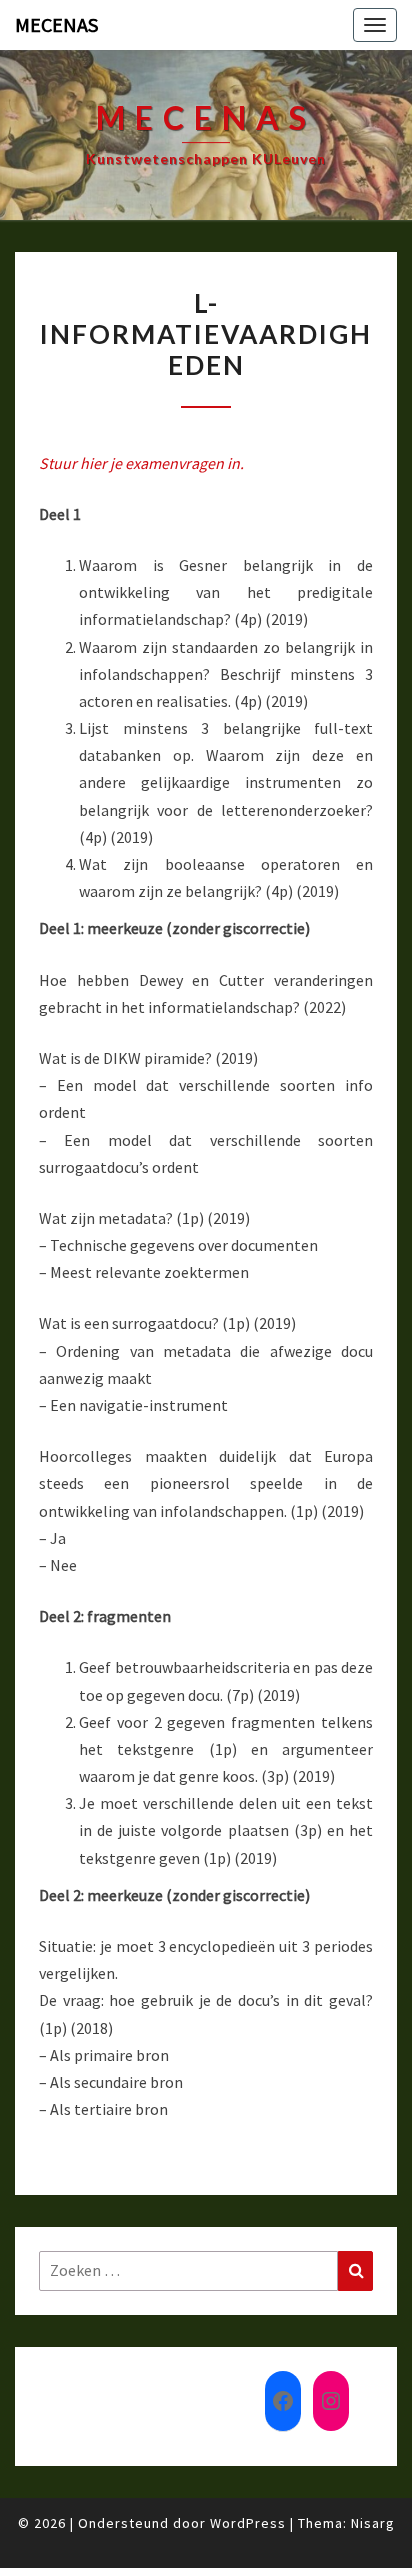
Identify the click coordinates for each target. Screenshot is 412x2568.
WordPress (248, 2523)
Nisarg (373, 2523)
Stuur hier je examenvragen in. (141, 463)
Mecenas (56, 24)
